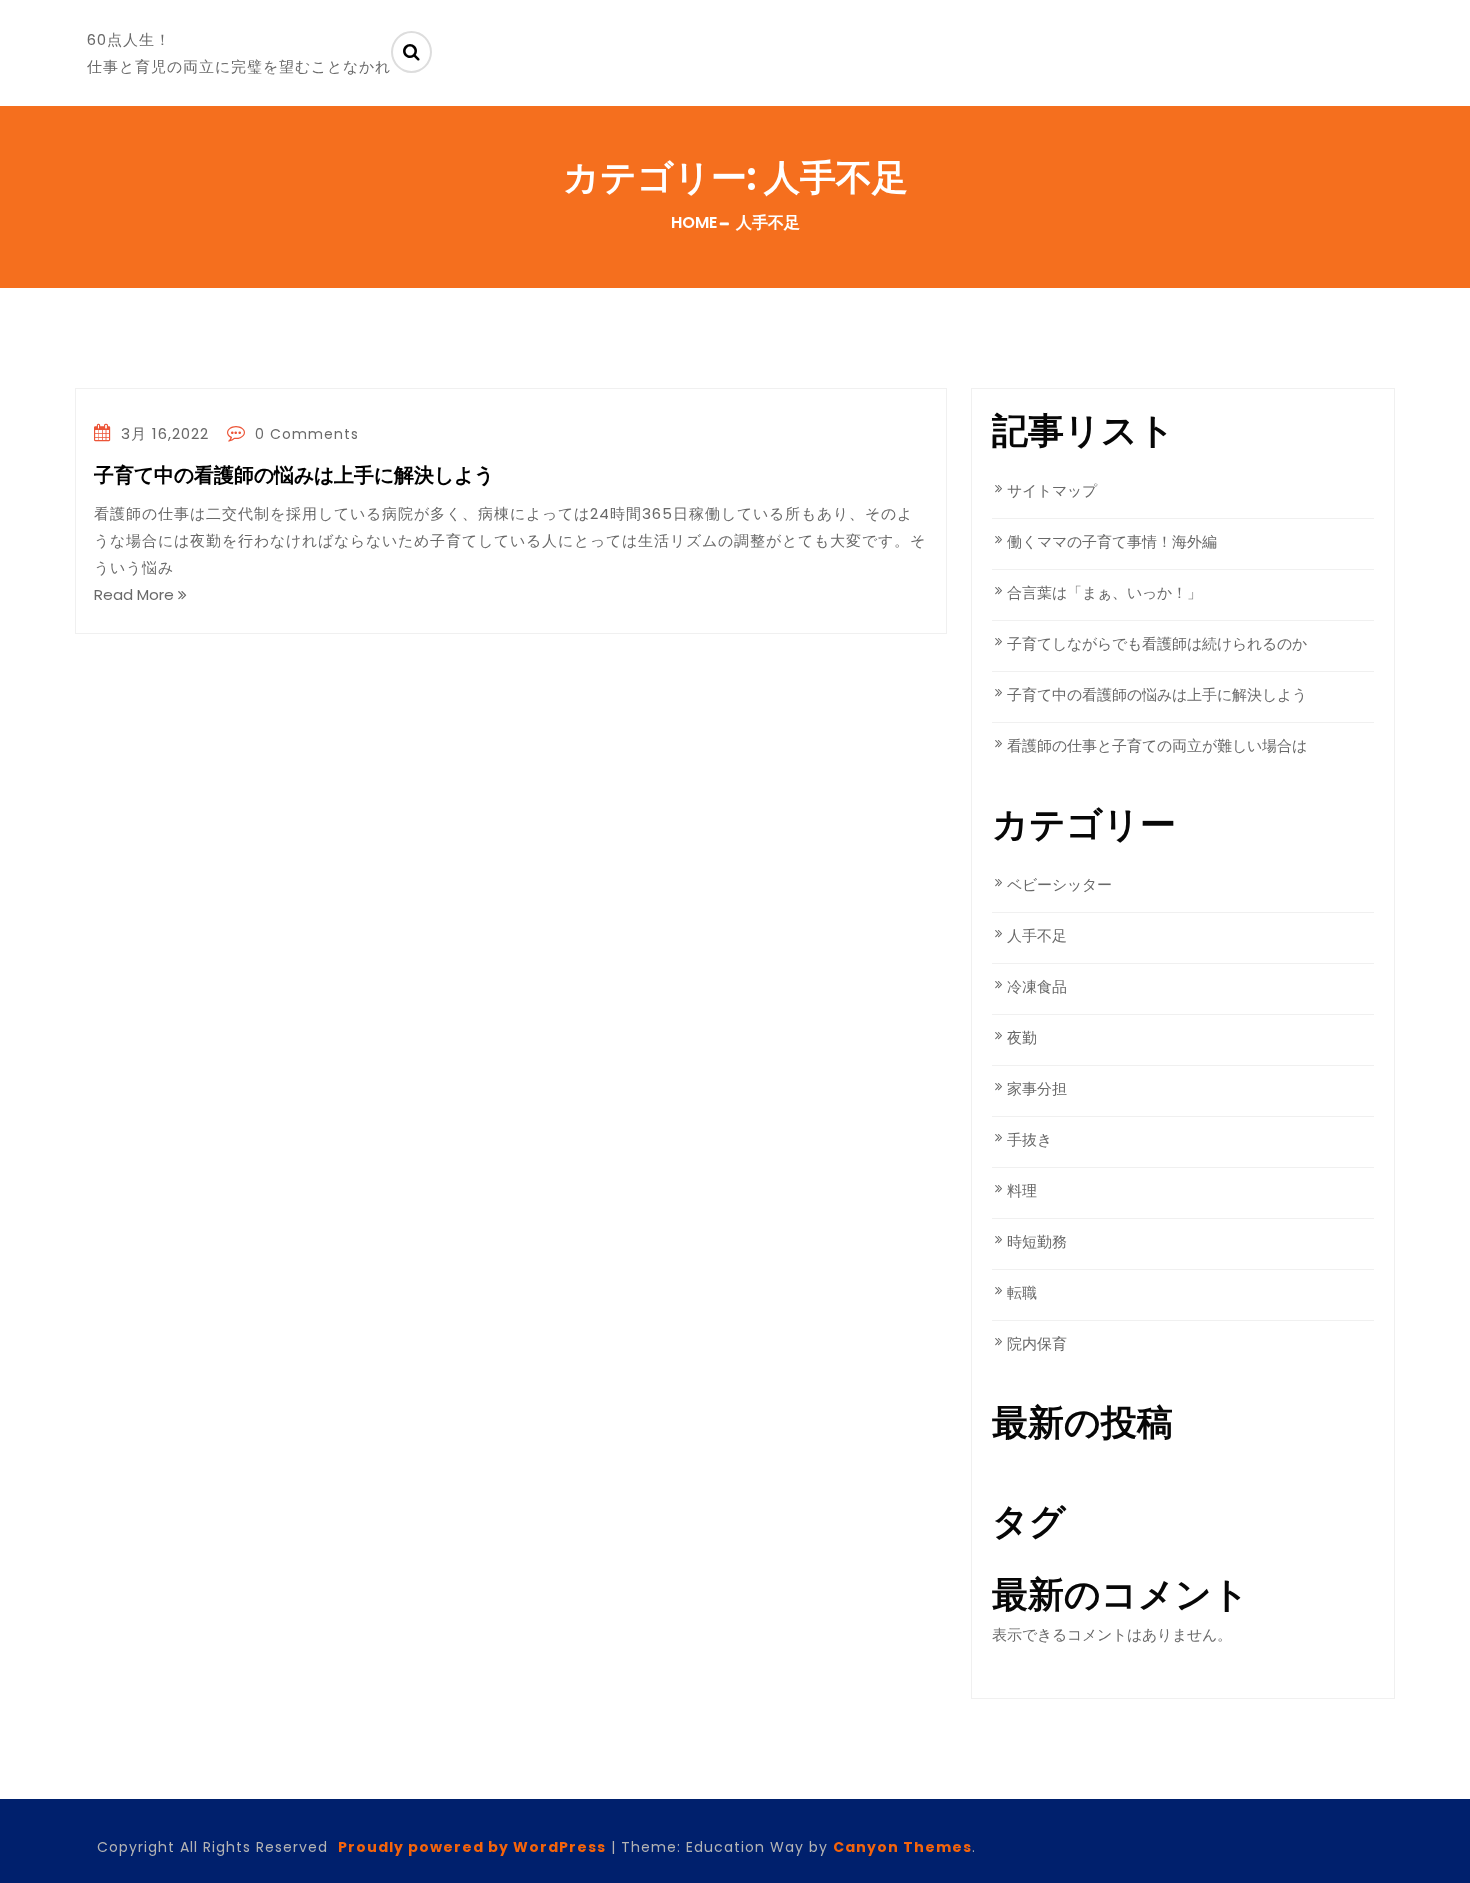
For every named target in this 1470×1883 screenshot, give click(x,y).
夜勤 (1022, 1037)
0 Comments (304, 434)
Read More (136, 594)
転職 (1022, 1292)
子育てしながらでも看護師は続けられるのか (1157, 643)
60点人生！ (129, 39)
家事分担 (1037, 1088)
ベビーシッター (1059, 884)
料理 (1022, 1190)
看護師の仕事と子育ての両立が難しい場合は (1157, 745)
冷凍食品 (1037, 986)
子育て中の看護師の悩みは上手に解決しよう (294, 476)
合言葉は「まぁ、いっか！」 (1104, 592)
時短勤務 (1037, 1241)
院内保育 (1037, 1343)
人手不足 (1037, 935)
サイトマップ (1052, 490)
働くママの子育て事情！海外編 (1112, 541)
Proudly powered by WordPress (472, 1847)
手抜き (1029, 1139)
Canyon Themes (902, 1847)
